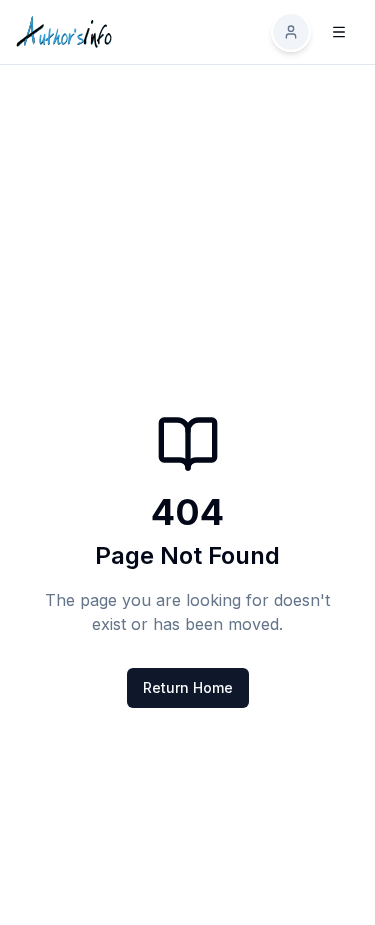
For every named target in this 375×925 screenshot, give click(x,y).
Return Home (188, 687)
